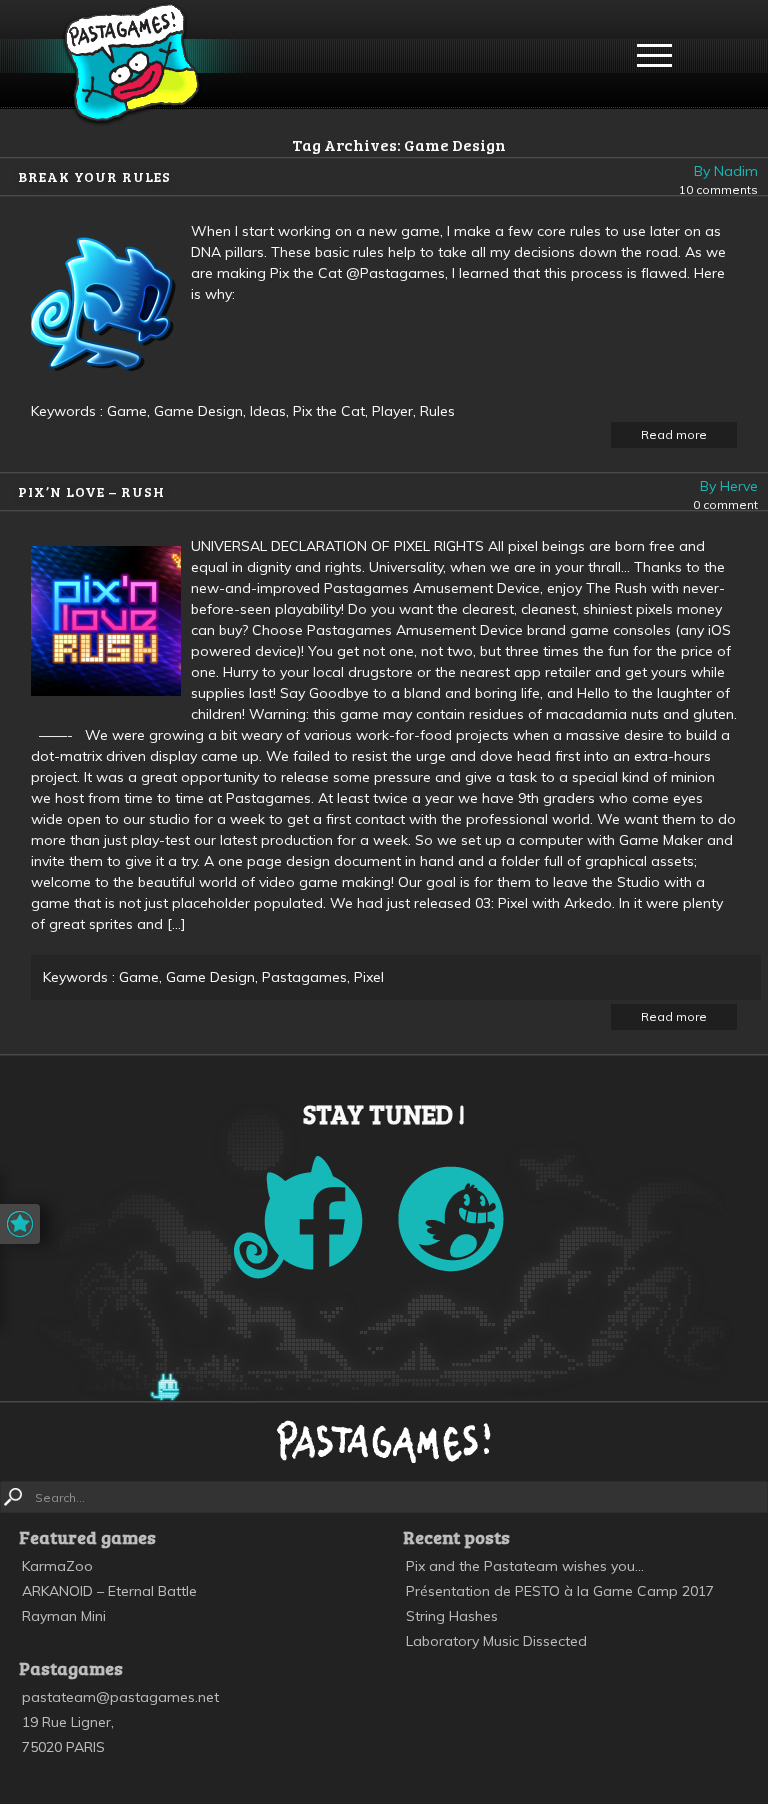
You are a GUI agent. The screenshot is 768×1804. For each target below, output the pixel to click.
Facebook (298, 1217)
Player (392, 411)
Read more (674, 434)
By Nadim (726, 171)
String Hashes (452, 1616)
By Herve (729, 486)
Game (127, 411)
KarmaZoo (57, 1566)
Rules (437, 411)
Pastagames (131, 64)
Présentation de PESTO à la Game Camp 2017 (560, 1591)
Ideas (268, 411)
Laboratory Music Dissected (496, 1641)
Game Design (198, 411)
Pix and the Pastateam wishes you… (525, 1566)
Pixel (369, 977)
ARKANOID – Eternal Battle (109, 1591)
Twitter (451, 1219)
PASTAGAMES (384, 1441)
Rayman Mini (64, 1616)
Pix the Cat (329, 411)
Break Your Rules (94, 176)
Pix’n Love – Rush (91, 491)
